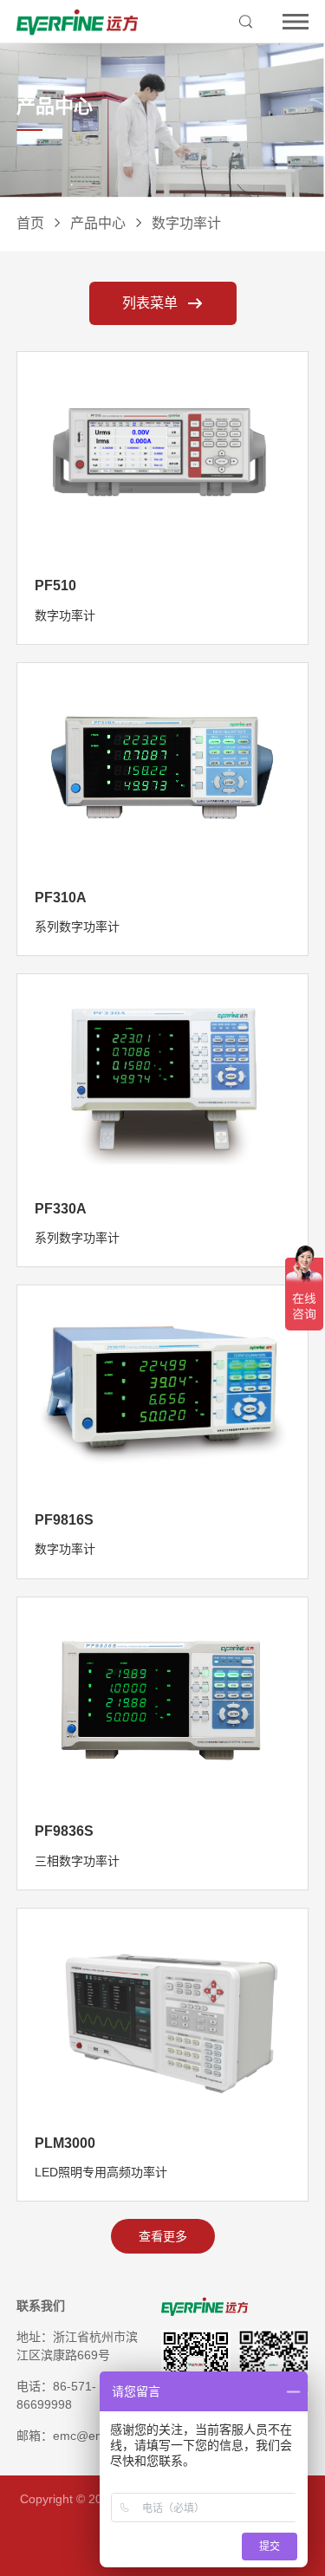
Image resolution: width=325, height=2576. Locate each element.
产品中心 (98, 223)
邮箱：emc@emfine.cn (79, 2436)
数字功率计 (186, 223)
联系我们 (41, 2306)
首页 (30, 223)
